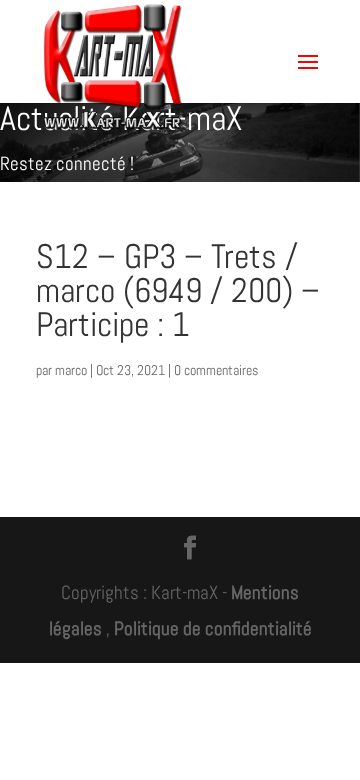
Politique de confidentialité (213, 628)
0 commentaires (216, 370)
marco (71, 370)
